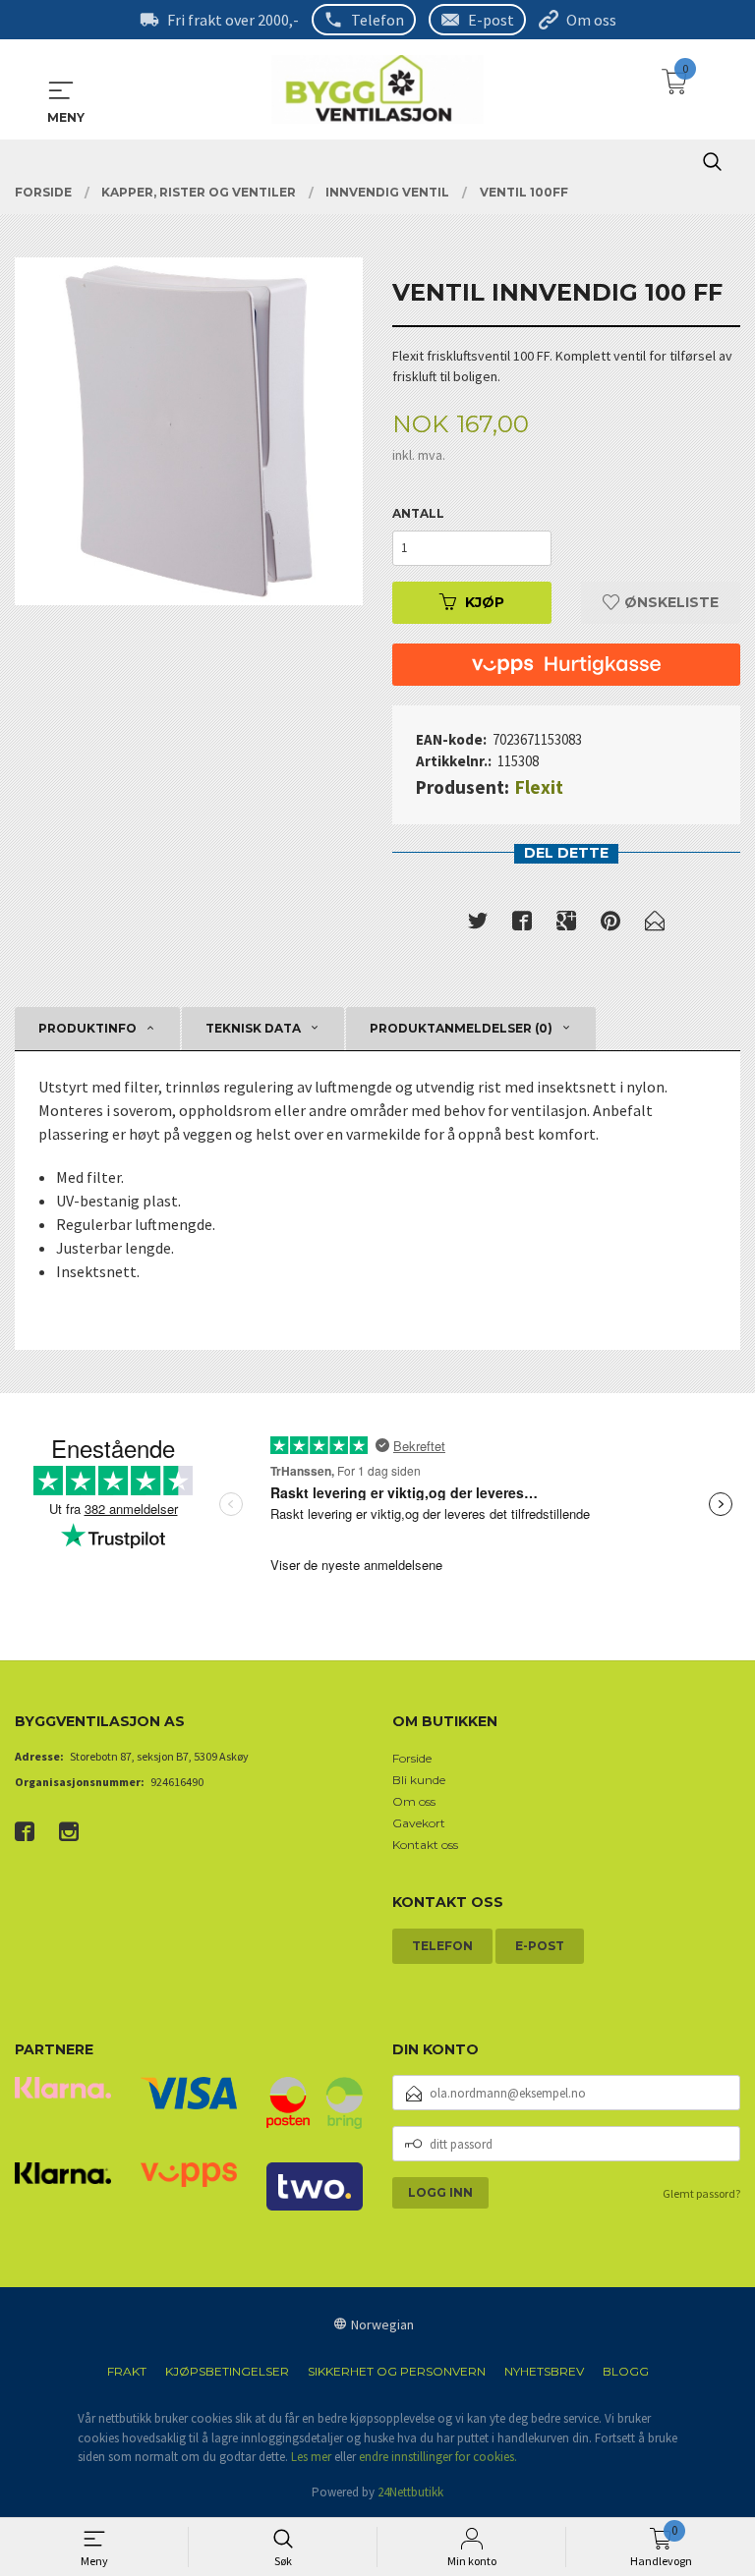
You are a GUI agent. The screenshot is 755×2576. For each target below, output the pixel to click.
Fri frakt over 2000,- (233, 20)
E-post (491, 20)
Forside (412, 1758)
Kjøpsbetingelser (227, 2371)
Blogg (626, 2371)
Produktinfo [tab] (87, 1028)
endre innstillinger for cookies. (438, 2457)
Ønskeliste (669, 602)
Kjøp (485, 602)
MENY (61, 90)
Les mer (311, 2457)
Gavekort (419, 1823)
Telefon (377, 20)
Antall (418, 513)
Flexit (539, 787)
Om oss (591, 20)
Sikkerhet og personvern (397, 2371)
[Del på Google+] (566, 924)
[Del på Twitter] (478, 924)
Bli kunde (419, 1780)
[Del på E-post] (655, 924)
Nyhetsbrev (544, 2371)
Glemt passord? (701, 2193)
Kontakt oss (425, 1845)
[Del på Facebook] (522, 924)
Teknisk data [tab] (253, 1028)
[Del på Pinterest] (610, 924)
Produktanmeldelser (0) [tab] (461, 1028)
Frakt (127, 2371)
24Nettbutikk (410, 2492)
